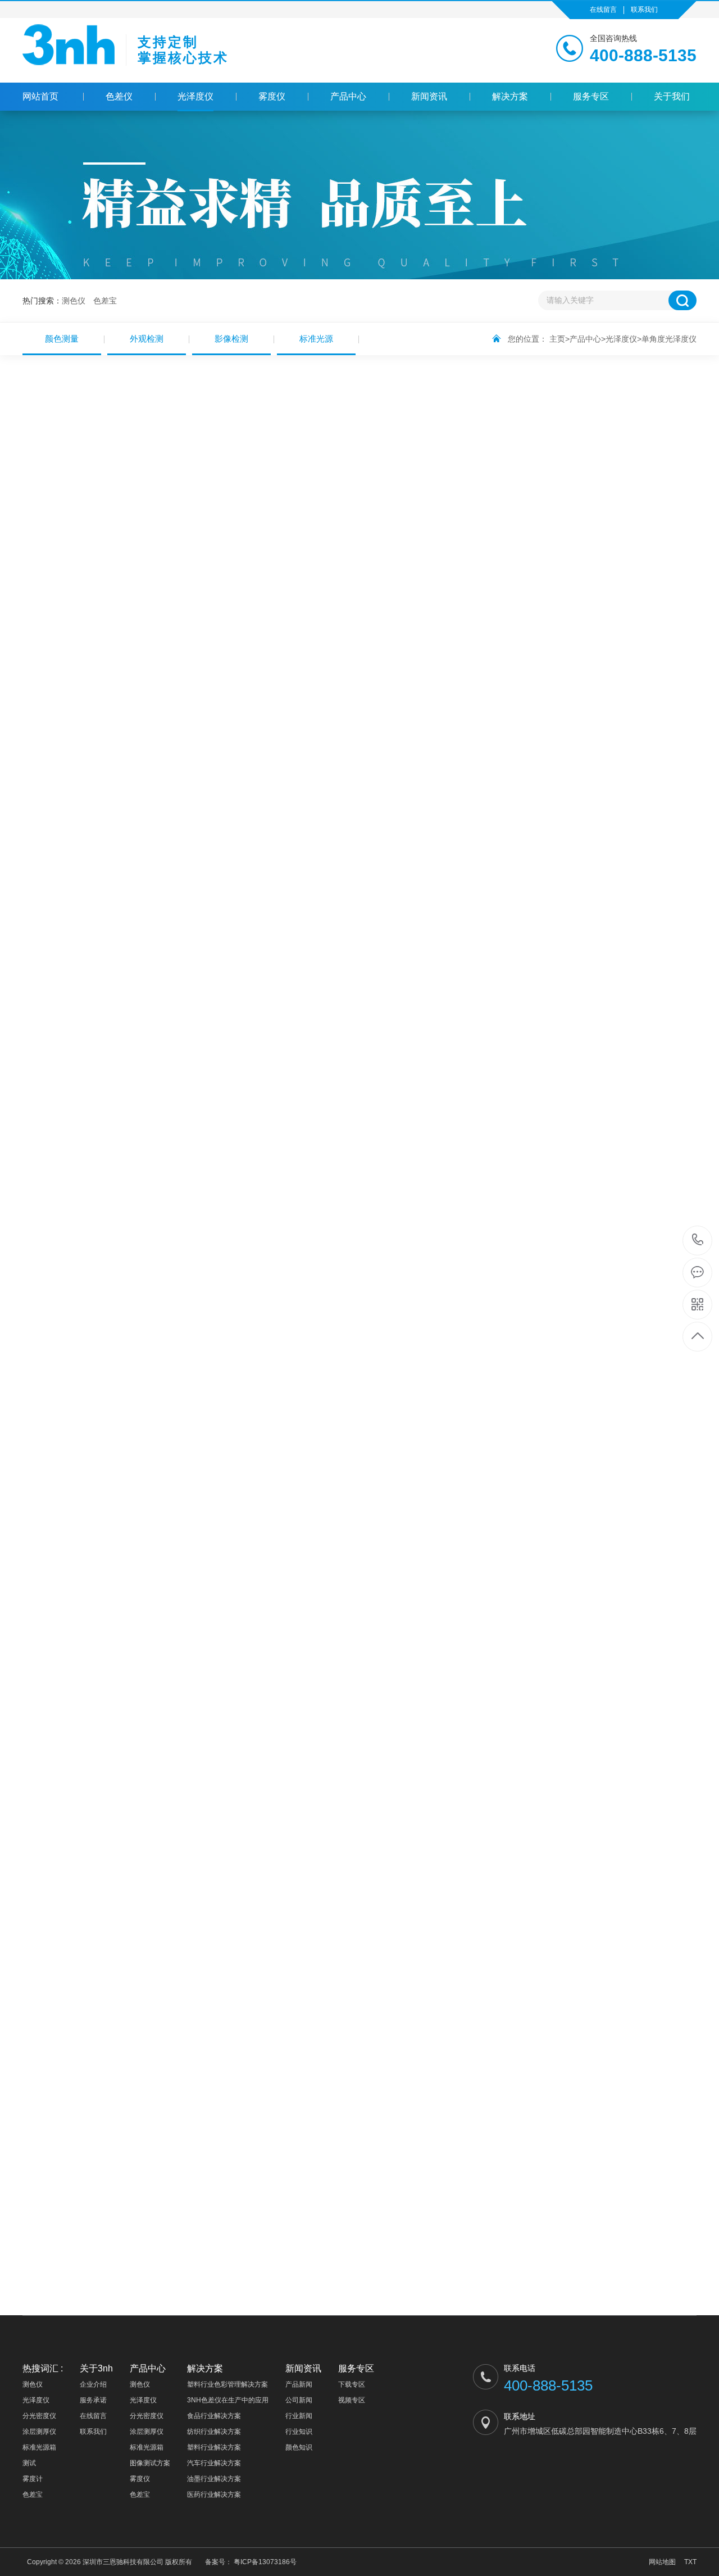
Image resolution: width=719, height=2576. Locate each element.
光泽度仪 (195, 96)
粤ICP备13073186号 (265, 2562)
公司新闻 (299, 2400)
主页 (557, 339)
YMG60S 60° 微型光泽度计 (649, 1609)
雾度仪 (272, 96)
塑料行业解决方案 (214, 2447)
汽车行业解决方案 (214, 2463)
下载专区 (352, 2384)
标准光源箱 (39, 2447)
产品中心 (348, 96)
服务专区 (591, 96)
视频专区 (352, 2400)
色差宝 (105, 301)
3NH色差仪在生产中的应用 (228, 2400)
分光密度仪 (39, 2416)
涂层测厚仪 (39, 2432)
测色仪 (74, 301)
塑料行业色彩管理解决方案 (227, 2384)
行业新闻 (299, 2416)
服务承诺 (93, 2400)
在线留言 (603, 10)
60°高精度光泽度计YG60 (97, 1609)
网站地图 (662, 2562)
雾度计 (33, 2479)
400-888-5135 (698, 1241)
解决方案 (510, 96)
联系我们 (644, 10)
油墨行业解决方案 (214, 2479)
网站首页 (40, 96)
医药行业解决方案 (214, 2495)
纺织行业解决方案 (214, 2432)
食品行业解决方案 (214, 2416)
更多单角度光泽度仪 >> (650, 2105)
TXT (690, 2562)
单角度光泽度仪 (669, 339)
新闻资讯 (429, 96)
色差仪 (119, 96)
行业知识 (299, 2432)
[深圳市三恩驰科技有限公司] (69, 53)
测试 (29, 2463)
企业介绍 (93, 2384)
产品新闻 (299, 2384)
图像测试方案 (150, 2463)
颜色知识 (299, 2447)
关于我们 (672, 96)
